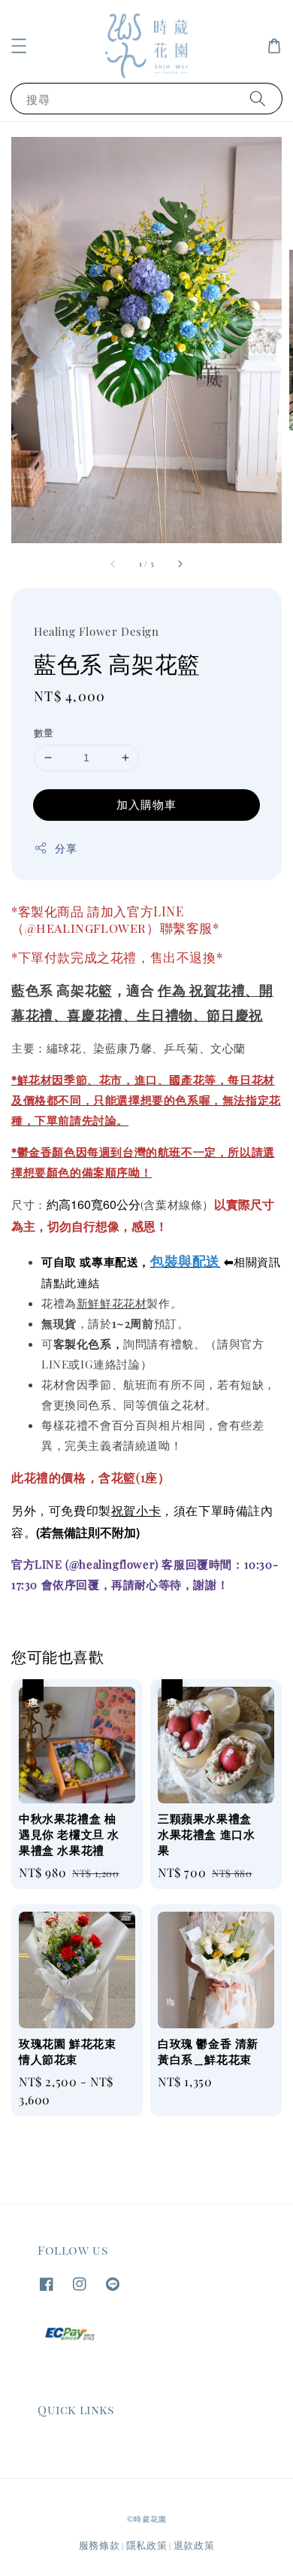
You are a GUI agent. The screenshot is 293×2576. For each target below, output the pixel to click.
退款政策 (194, 2545)
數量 (44, 732)
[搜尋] (258, 98)
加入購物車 (146, 804)
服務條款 (100, 2545)
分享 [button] (66, 848)
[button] (19, 46)
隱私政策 (147, 2545)
